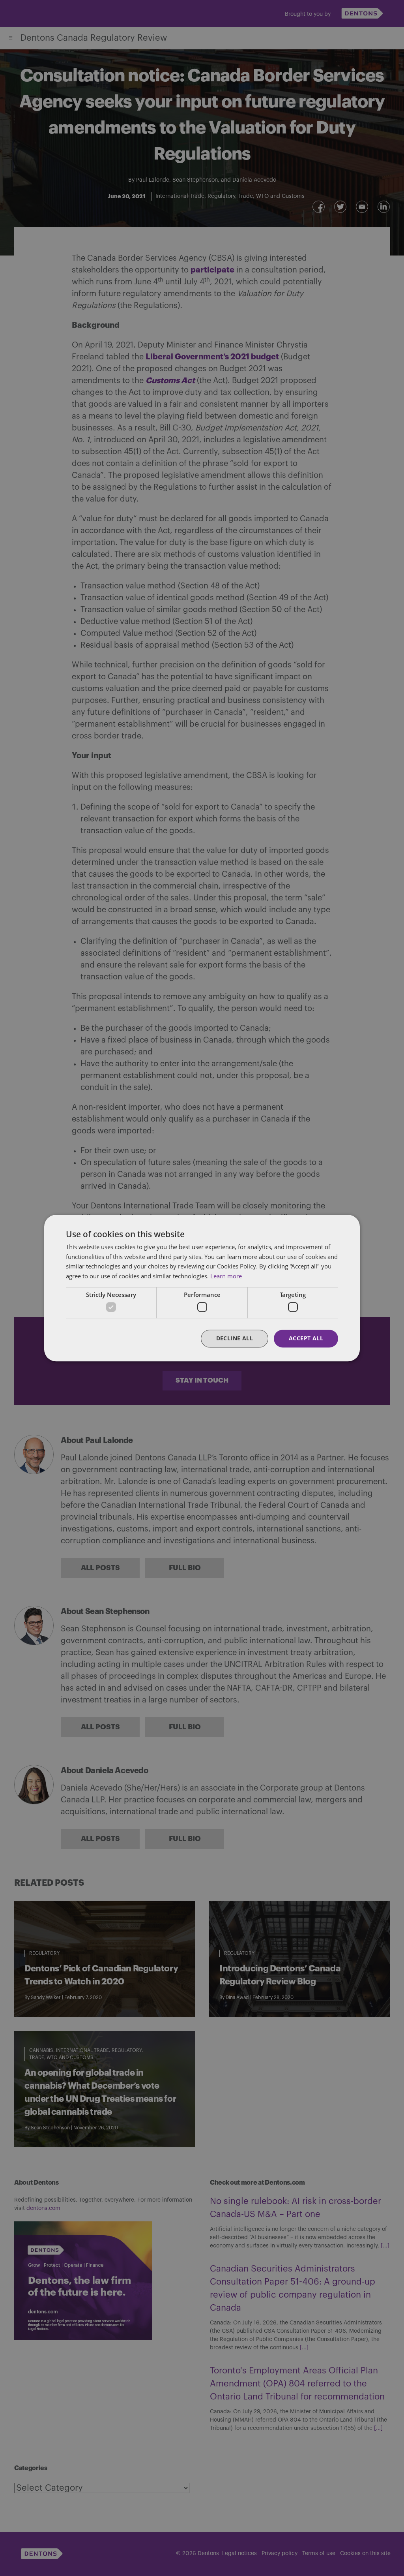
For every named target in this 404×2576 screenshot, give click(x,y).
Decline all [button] (235, 1339)
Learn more (226, 1276)
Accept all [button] (306, 1339)
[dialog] (202, 1288)
